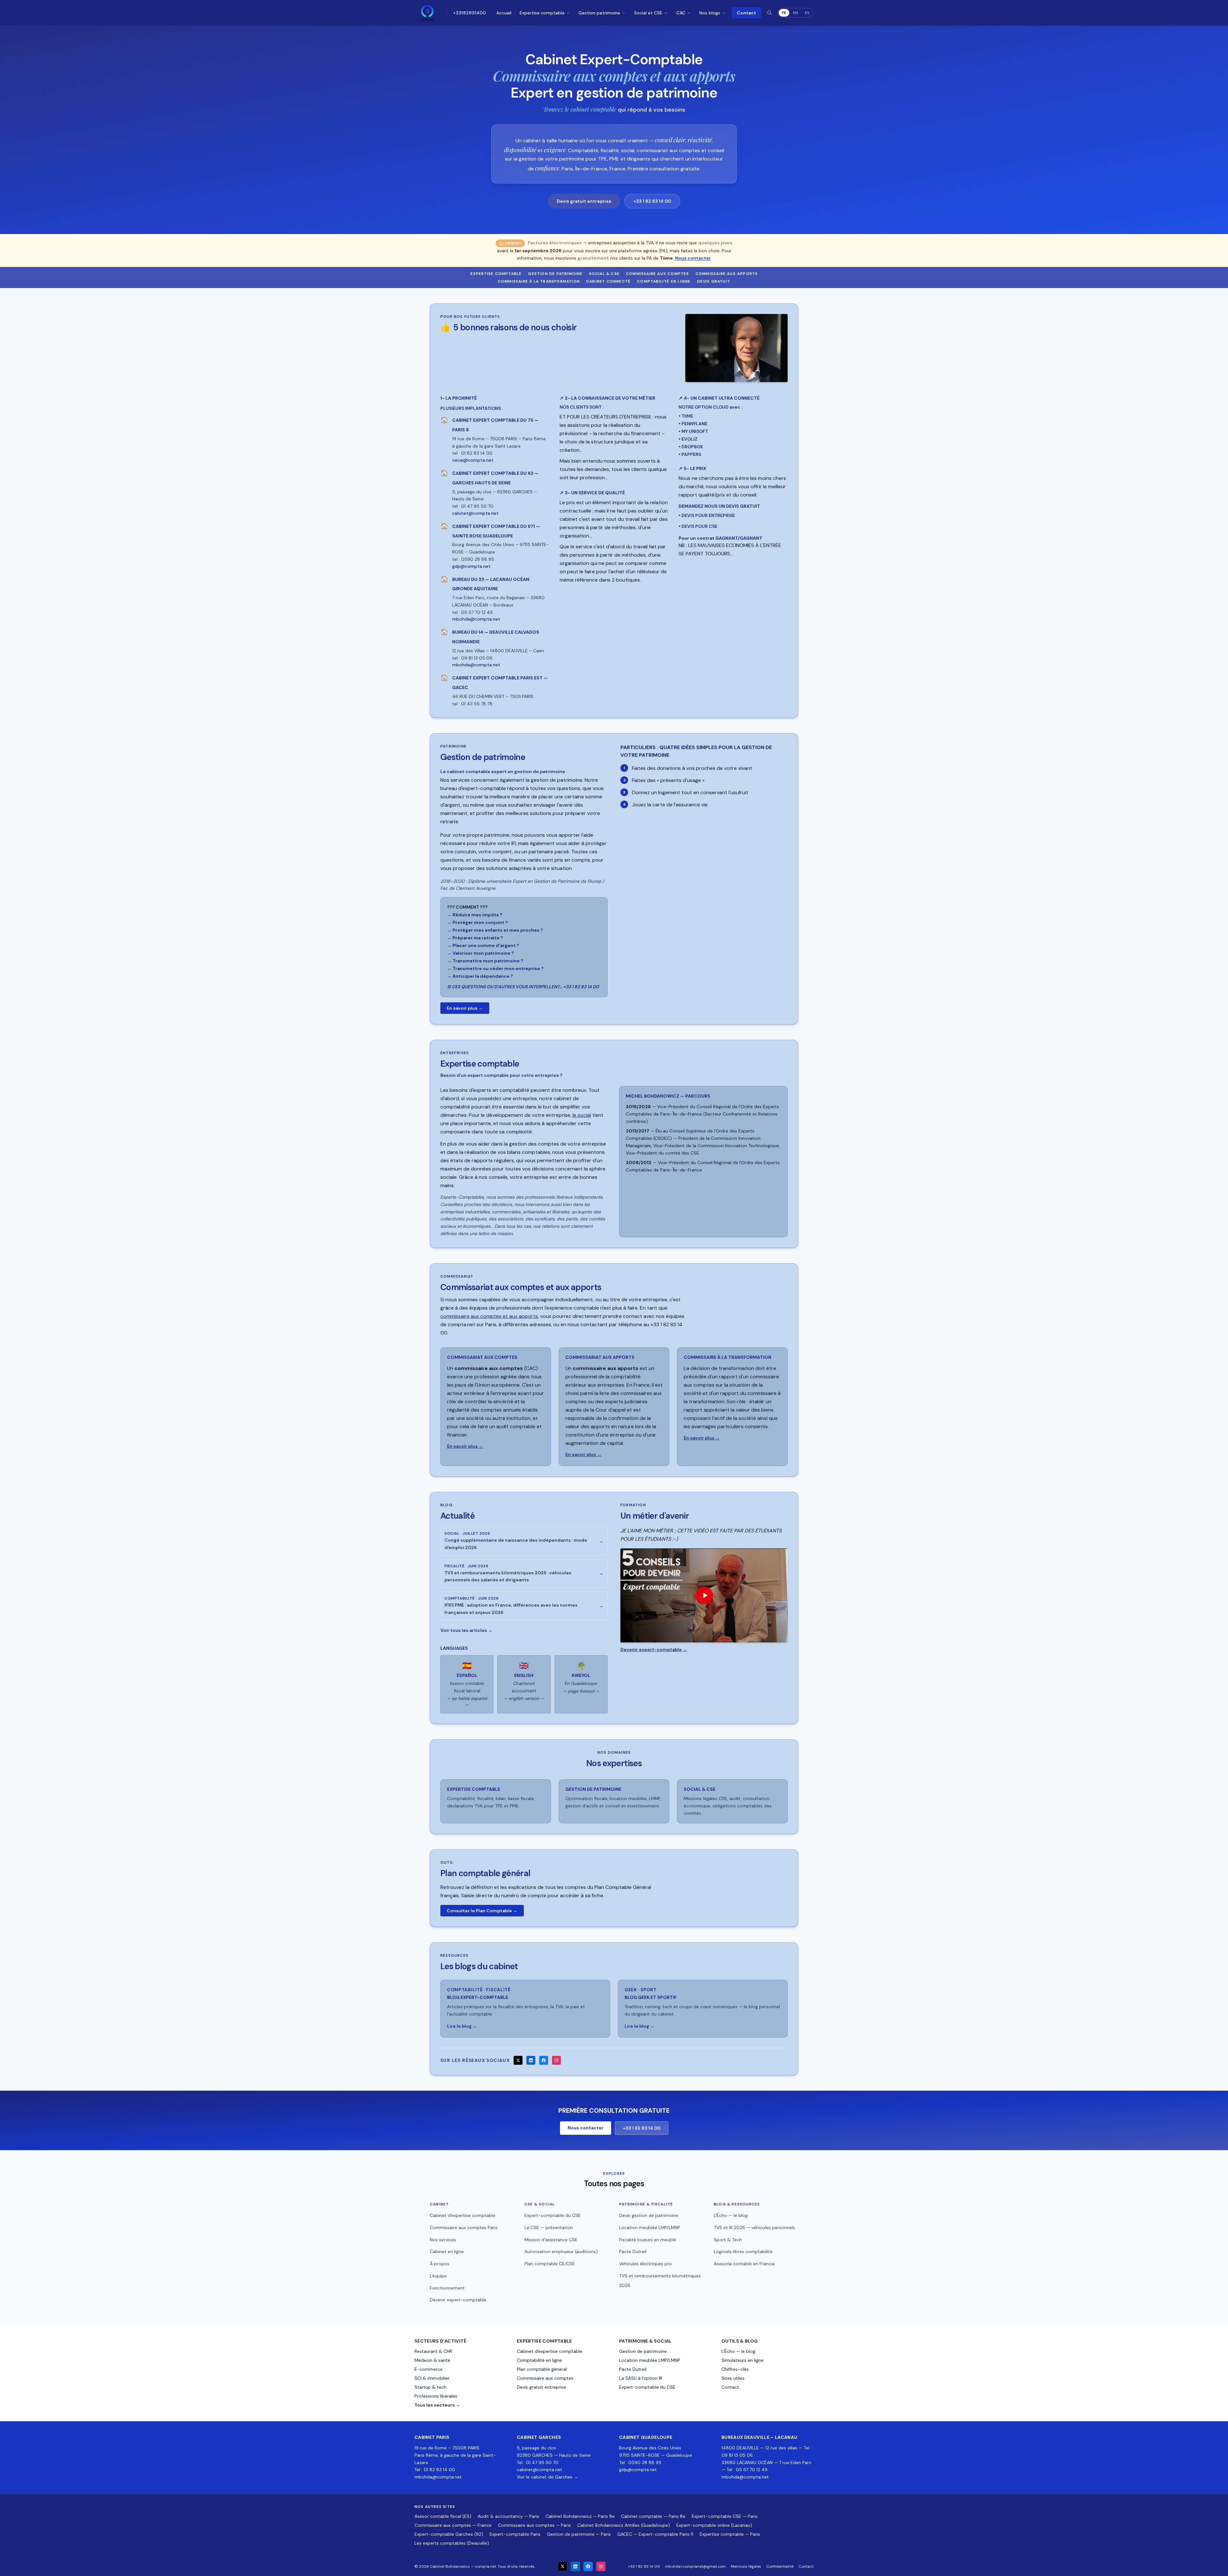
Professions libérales (436, 2396)
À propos (440, 2264)
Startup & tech (430, 2387)
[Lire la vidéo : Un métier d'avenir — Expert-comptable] (704, 1595)
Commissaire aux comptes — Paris (534, 2525)
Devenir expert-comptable (458, 2300)
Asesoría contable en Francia (744, 2264)
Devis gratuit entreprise (584, 201)
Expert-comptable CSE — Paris (725, 2516)
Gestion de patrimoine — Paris (579, 2534)
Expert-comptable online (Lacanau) (714, 2525)
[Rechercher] (769, 13)
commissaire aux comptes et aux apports (489, 1316)
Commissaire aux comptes (657, 274)
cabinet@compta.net (539, 2470)
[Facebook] (544, 2060)
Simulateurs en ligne (743, 2360)
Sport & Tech (728, 2240)
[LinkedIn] (531, 2060)
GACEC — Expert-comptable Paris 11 (655, 2534)
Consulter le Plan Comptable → (482, 1911)
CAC (681, 13)
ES (807, 13)
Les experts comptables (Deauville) (452, 2543)
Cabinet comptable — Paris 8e (653, 2516)
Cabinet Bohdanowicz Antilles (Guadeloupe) (624, 2525)
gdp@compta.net (638, 2470)
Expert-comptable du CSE (553, 2215)
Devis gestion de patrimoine (649, 2215)
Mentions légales (746, 2566)
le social (582, 1115)
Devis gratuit (714, 281)
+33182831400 (469, 13)
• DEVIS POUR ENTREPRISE (707, 515)
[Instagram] (556, 2060)
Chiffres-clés (735, 2369)
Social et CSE (648, 13)
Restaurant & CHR (433, 2351)
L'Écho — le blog (731, 2215)
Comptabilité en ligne (664, 281)
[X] (518, 2060)
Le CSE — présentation (549, 2228)
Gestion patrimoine (599, 13)
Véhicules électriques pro (645, 2264)
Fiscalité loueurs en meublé (648, 2240)
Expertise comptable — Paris (730, 2534)
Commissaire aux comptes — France (453, 2525)
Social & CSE (604, 274)
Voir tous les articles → (466, 1630)
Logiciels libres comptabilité (743, 2251)
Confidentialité (780, 2566)
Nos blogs (710, 13)
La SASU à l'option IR (641, 2378)
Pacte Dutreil (633, 2251)
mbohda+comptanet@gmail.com (695, 2566)
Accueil (504, 13)
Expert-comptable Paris (515, 2534)
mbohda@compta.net (438, 2477)
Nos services (443, 2240)
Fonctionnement (447, 2288)
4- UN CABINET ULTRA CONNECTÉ (719, 398)
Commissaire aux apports (727, 274)
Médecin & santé (432, 2360)
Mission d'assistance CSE (551, 2240)
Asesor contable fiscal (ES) (443, 2516)
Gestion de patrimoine (555, 274)
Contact (746, 13)
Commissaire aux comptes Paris (464, 2228)
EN (795, 13)
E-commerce (429, 2369)
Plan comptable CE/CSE (550, 2264)
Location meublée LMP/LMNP (650, 2228)
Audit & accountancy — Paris (508, 2516)
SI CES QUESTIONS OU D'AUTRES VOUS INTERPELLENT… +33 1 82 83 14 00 (523, 987)
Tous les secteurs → (437, 2405)
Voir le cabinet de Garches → (547, 2477)
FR (784, 13)
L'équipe (438, 2276)
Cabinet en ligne (447, 2251)
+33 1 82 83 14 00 (652, 201)
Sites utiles (733, 2378)
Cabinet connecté (608, 281)
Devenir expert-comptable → (654, 1649)
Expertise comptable (542, 13)
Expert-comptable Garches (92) (449, 2534)
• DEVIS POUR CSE (698, 526)
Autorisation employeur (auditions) (561, 2251)
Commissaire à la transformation (539, 281)
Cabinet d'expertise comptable (463, 2215)
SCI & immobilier (432, 2378)
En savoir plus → (465, 1008)
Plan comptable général (542, 2369)
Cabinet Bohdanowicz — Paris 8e (580, 2516)
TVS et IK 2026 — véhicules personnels (754, 2228)
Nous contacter (693, 258)
